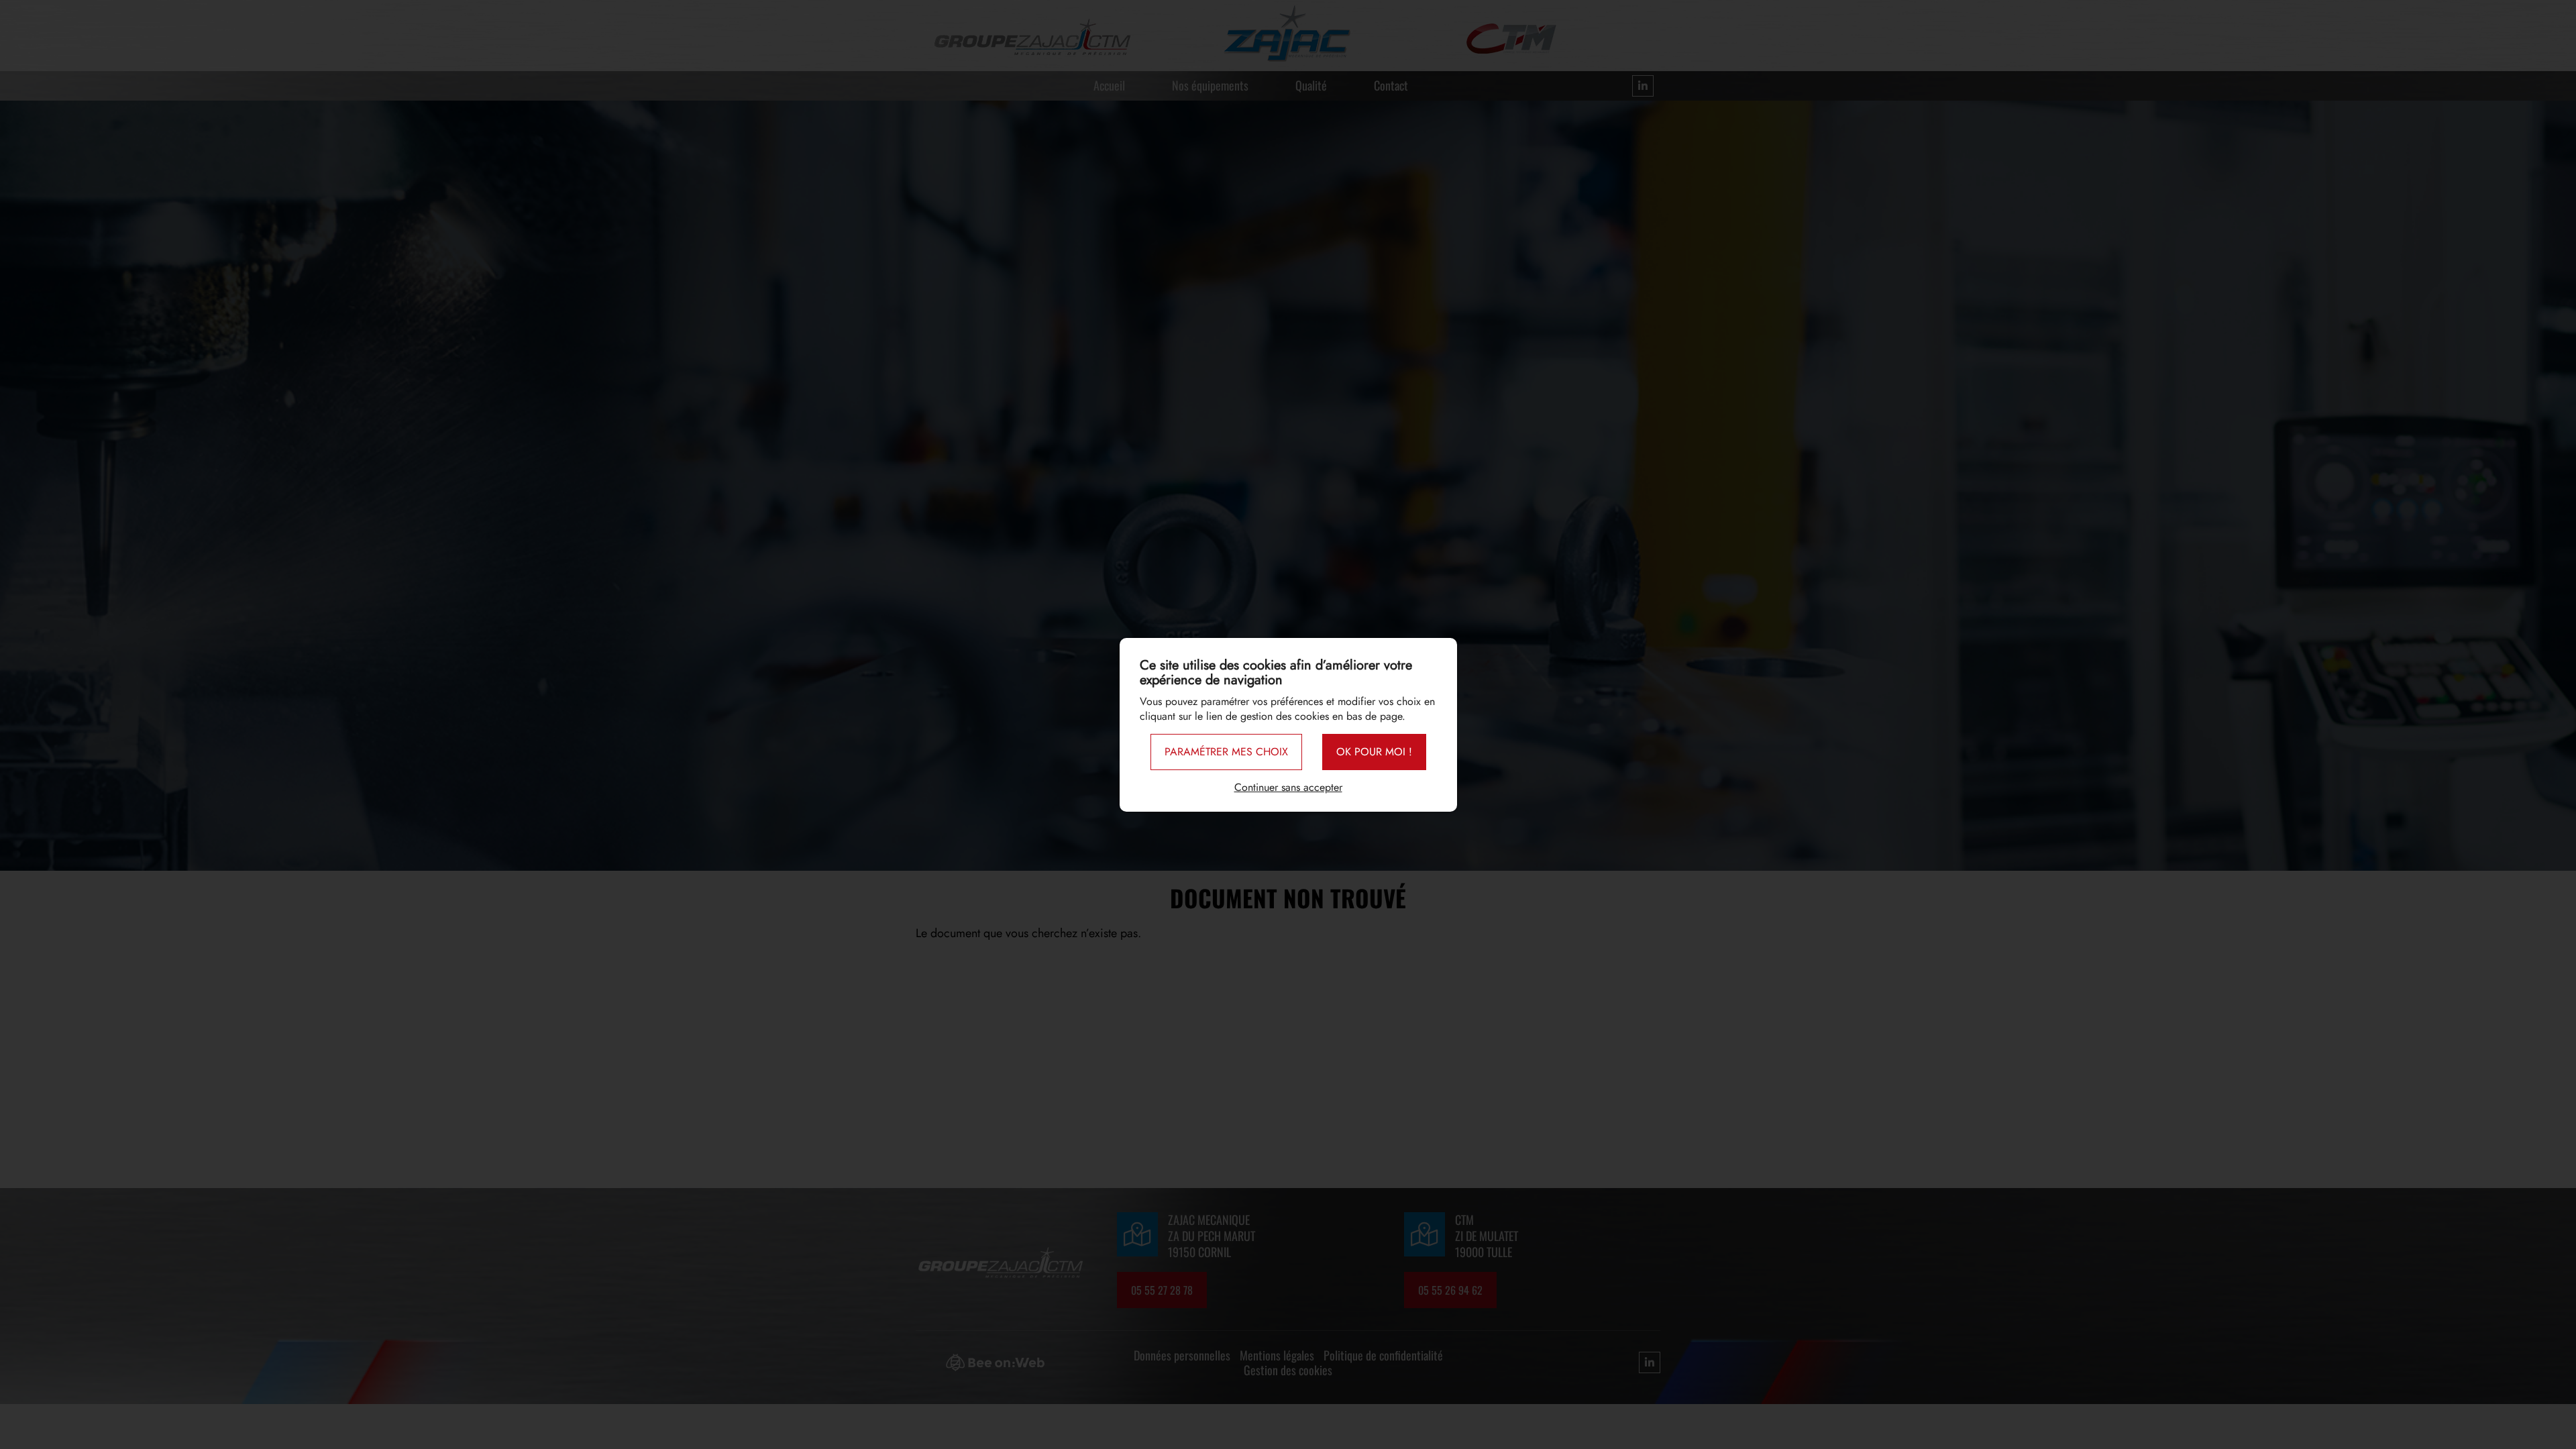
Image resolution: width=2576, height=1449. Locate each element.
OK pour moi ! (1374, 752)
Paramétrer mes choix (1226, 752)
